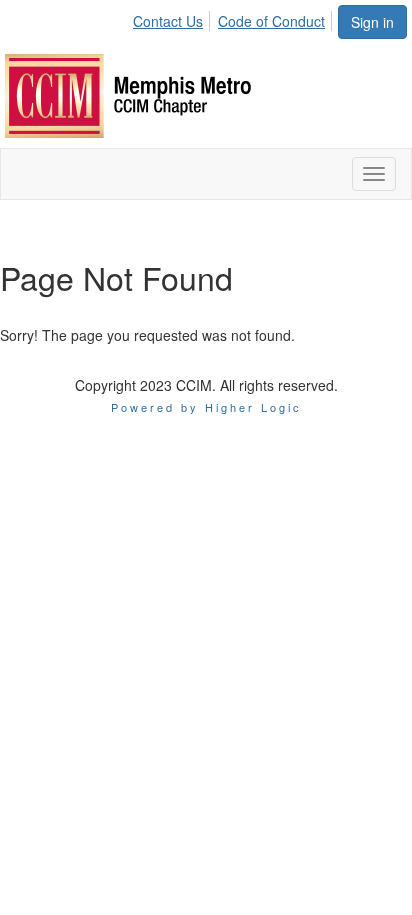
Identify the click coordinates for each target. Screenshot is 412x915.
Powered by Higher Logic (206, 407)
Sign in (372, 22)
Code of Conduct (271, 21)
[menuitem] (173, 18)
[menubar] (234, 18)
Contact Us (168, 21)
